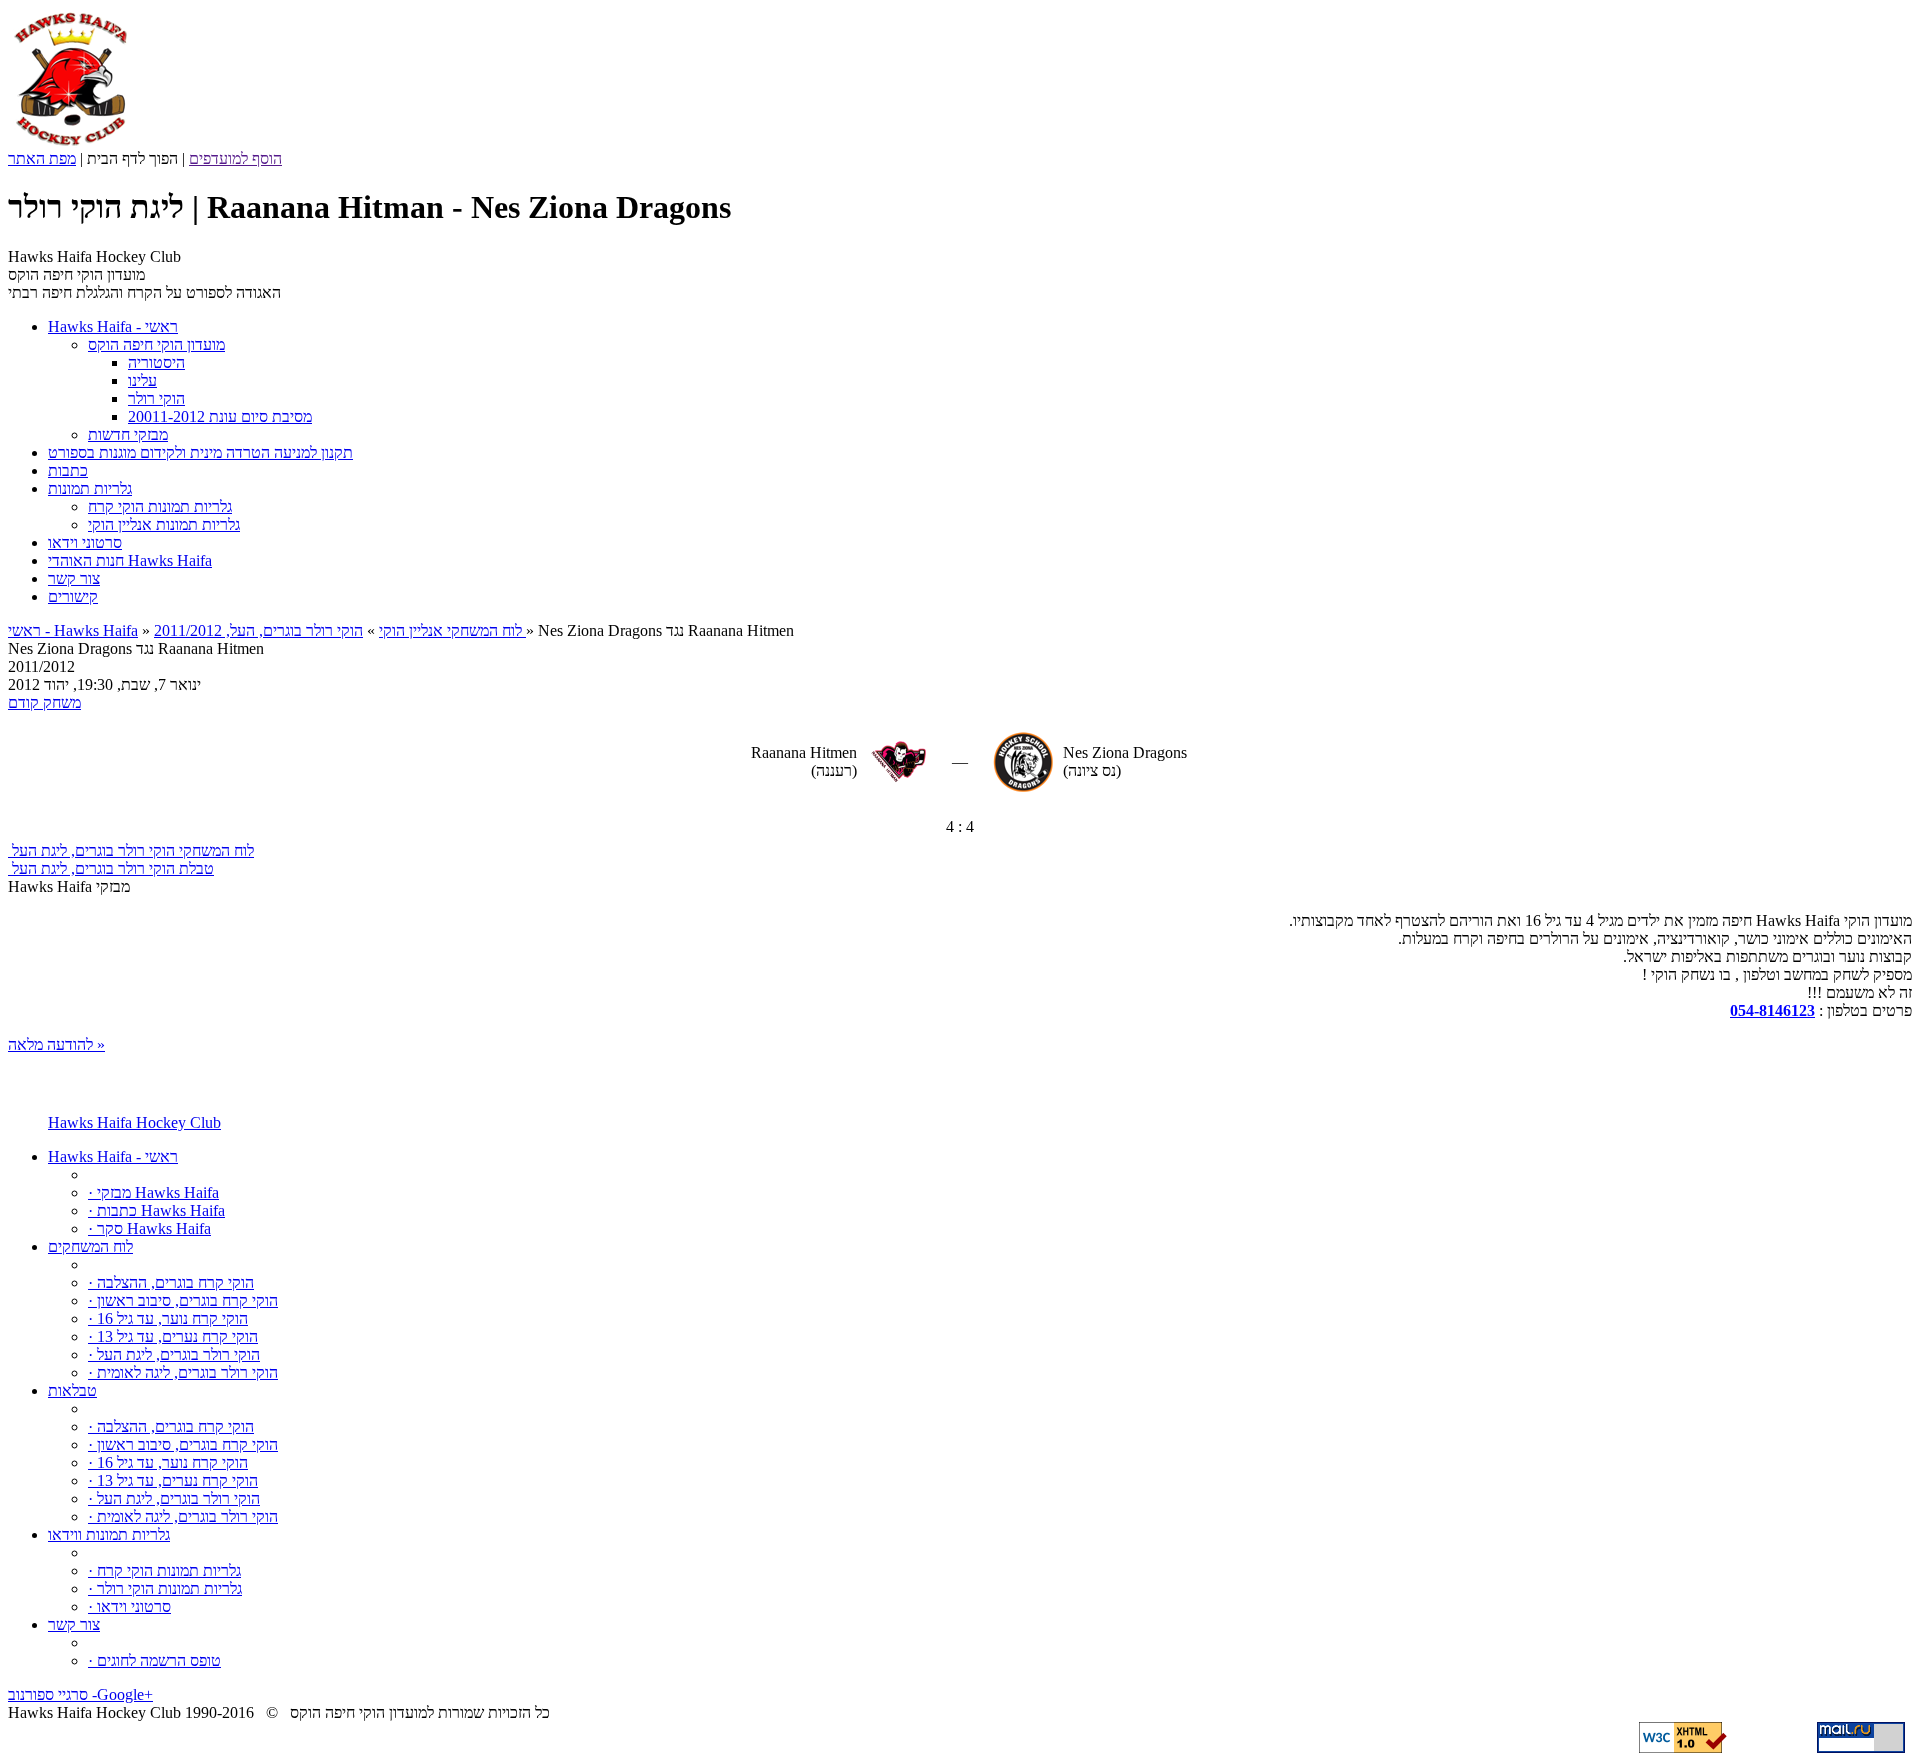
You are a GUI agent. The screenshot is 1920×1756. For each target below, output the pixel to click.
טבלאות (72, 1390)
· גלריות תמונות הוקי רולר (165, 1588)
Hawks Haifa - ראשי (113, 1156)
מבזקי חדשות (128, 434)
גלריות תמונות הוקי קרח (160, 506)
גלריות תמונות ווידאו (109, 1534)
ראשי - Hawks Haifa (73, 630)
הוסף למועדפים (235, 158)
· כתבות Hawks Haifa (156, 1210)
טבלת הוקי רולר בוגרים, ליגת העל (111, 868)
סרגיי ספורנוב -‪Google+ (80, 1694)
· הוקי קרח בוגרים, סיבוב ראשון (183, 1300)
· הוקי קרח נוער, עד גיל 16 (168, 1318)
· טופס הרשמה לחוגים (154, 1660)
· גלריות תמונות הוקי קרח (164, 1570)
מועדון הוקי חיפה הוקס (156, 344)
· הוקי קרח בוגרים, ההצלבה (171, 1282)
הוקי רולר (156, 398)
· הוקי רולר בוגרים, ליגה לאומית (183, 1372)
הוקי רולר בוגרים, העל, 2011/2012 (340, 630)
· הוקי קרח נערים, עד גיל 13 (173, 1336)
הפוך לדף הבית (132, 158)
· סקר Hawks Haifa (149, 1228)
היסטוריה (156, 362)
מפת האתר (42, 158)
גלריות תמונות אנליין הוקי (164, 524)
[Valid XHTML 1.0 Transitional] (1683, 1747)
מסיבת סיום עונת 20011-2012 (220, 416)
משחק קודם (44, 702)
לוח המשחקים (90, 1246)
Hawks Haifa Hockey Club (134, 1122)
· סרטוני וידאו (129, 1606)
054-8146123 (1772, 1010)
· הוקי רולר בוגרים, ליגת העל (174, 1354)
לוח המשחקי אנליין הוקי (450, 630)
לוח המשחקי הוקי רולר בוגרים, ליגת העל (131, 850)
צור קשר (74, 1624)
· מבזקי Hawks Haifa (153, 1192)
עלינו (142, 380)
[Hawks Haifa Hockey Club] (70, 144)
